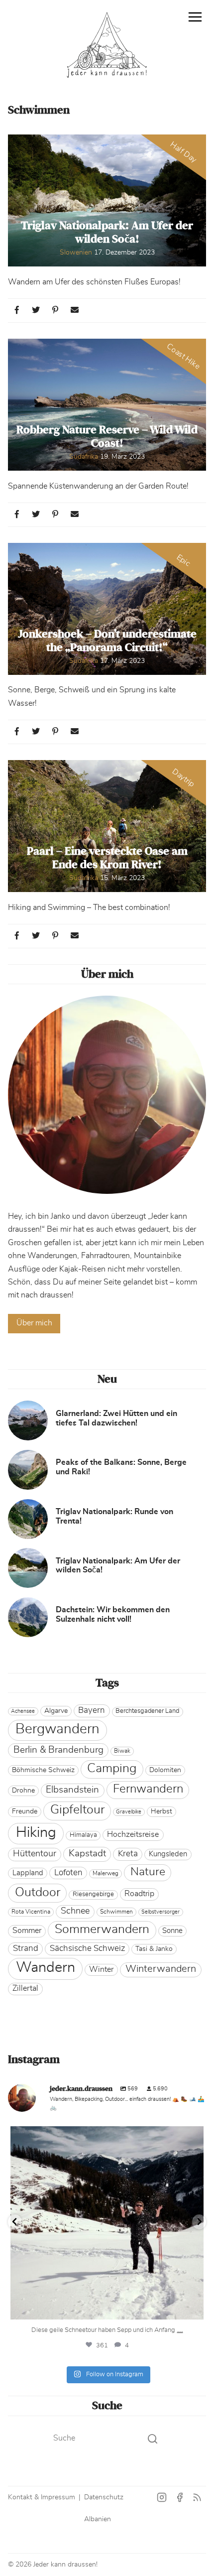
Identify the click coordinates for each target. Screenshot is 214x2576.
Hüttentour (35, 1854)
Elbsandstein (72, 1790)
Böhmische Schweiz (43, 1770)
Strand (26, 1948)
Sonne (172, 1931)
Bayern (92, 1710)
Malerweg (106, 1873)
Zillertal (25, 1988)
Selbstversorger (160, 1912)
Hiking (36, 1833)
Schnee (75, 1911)
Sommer (27, 1931)
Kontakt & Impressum (42, 2497)
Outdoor (38, 1892)
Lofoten (68, 1872)
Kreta (128, 1854)
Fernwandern (148, 1789)
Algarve (56, 1711)
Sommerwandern (102, 1929)
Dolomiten (165, 1770)
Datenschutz (104, 2497)
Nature (148, 1872)
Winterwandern (161, 1969)
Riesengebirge (93, 1894)
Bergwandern (57, 1729)
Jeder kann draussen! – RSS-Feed (197, 2498)
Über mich (34, 1323)
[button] (17, 310)
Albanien (98, 2519)
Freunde (25, 1811)
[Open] (107, 2223)
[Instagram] (194, 2307)
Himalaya (83, 1835)
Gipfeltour (77, 1810)
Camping (112, 1768)
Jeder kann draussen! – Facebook (180, 2498)
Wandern (46, 1968)
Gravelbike (129, 1812)
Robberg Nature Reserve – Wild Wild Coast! (107, 437)
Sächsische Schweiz (87, 1948)
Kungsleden (168, 1854)
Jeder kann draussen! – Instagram (162, 2498)
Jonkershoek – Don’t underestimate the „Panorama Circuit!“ (107, 641)
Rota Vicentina (31, 1912)
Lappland (28, 1873)
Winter (101, 1969)
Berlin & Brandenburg (58, 1750)
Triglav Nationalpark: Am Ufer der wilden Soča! (107, 232)
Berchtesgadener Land (147, 1711)
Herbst (161, 1811)
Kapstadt (87, 1853)
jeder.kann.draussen (105, 2136)
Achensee (23, 1711)
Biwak (122, 1751)
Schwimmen (116, 1912)
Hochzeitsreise (133, 1834)
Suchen (152, 2439)
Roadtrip (139, 1894)
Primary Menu (195, 17)
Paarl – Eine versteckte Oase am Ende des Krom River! (107, 858)
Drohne (23, 1791)
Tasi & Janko (154, 1949)
